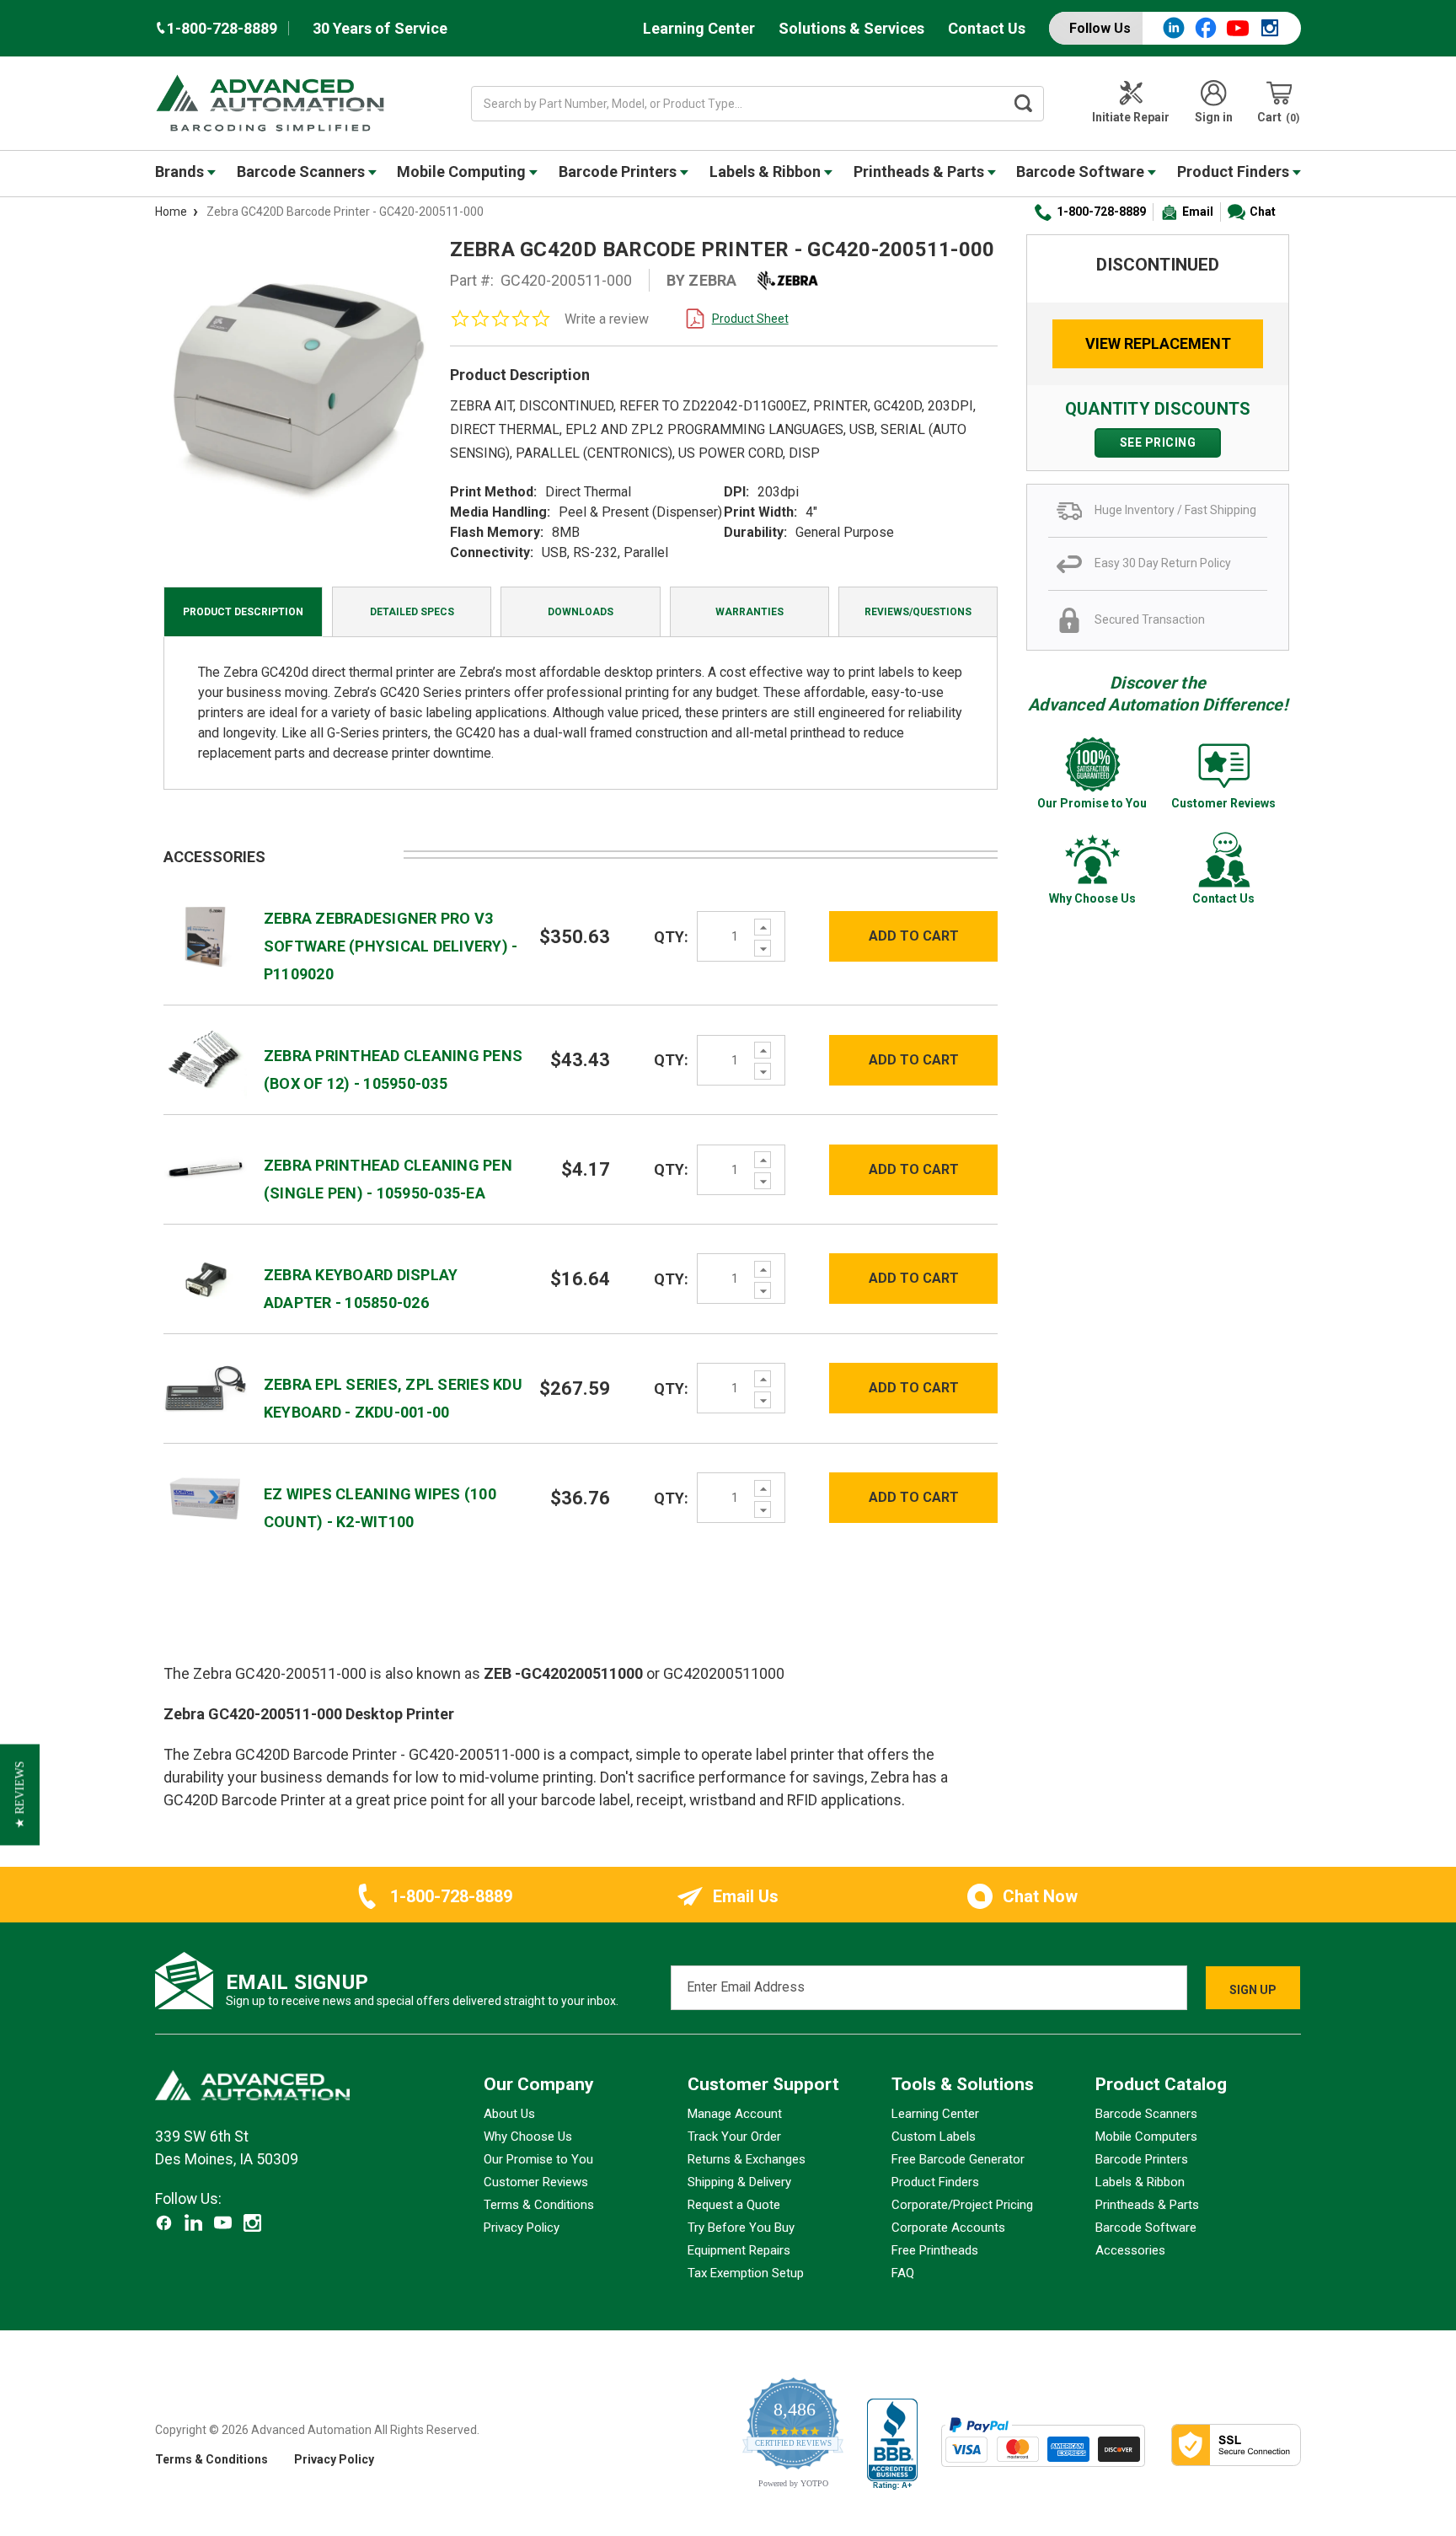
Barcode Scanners (302, 172)
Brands (181, 172)
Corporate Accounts (948, 2228)
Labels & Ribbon (767, 172)
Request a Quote (734, 2205)
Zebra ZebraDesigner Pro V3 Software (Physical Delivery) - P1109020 (391, 946)
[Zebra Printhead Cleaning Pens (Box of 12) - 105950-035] (205, 1059)
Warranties (749, 612)
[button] (20, 1795)
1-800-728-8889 (1101, 212)
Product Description (243, 612)
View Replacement (1158, 343)
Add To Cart (914, 936)
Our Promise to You (538, 2159)
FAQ (903, 2273)
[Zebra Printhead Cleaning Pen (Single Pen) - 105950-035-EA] (205, 1169)
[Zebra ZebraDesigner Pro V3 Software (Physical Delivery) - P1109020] (205, 935)
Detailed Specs (412, 612)
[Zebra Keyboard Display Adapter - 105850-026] (205, 1278)
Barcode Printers (619, 172)
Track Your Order (734, 2137)
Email (1198, 212)
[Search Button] (1024, 104)
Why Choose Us (528, 2137)
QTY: (671, 937)
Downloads (581, 612)
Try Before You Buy (741, 2228)
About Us (509, 2114)
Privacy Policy (522, 2228)
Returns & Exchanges (747, 2159)
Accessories (1130, 2250)
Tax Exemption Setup (746, 2273)
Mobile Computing (463, 172)
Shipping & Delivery (739, 2182)
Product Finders (1235, 172)
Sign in (1214, 117)
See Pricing (1158, 442)
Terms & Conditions (539, 2205)
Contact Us (987, 28)
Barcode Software (1082, 172)
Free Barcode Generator (958, 2159)
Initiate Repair (1131, 117)
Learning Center (699, 28)
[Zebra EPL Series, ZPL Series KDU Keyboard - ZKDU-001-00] (205, 1388)
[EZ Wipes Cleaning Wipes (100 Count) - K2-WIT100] (205, 1497)
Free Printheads (935, 2250)
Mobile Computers (1146, 2137)
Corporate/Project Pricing (962, 2205)
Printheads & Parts (921, 172)
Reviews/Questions (918, 612)
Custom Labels (934, 2137)
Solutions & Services (851, 28)
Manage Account (735, 2114)
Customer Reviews (536, 2182)
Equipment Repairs (739, 2250)
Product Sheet (750, 319)
